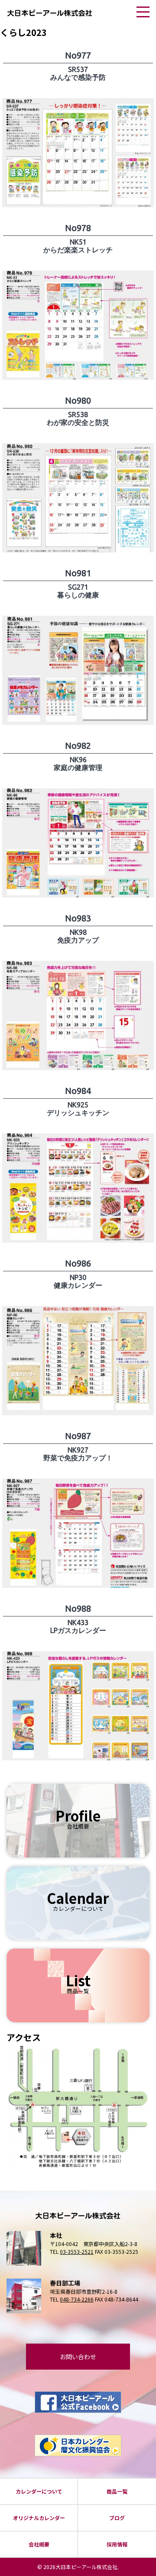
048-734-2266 (77, 2299)
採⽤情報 (117, 2544)
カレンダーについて (39, 2491)
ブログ (117, 2518)
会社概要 (39, 2544)
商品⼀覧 (117, 2491)
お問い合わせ (78, 2357)
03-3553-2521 (77, 2251)
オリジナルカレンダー (39, 2518)
